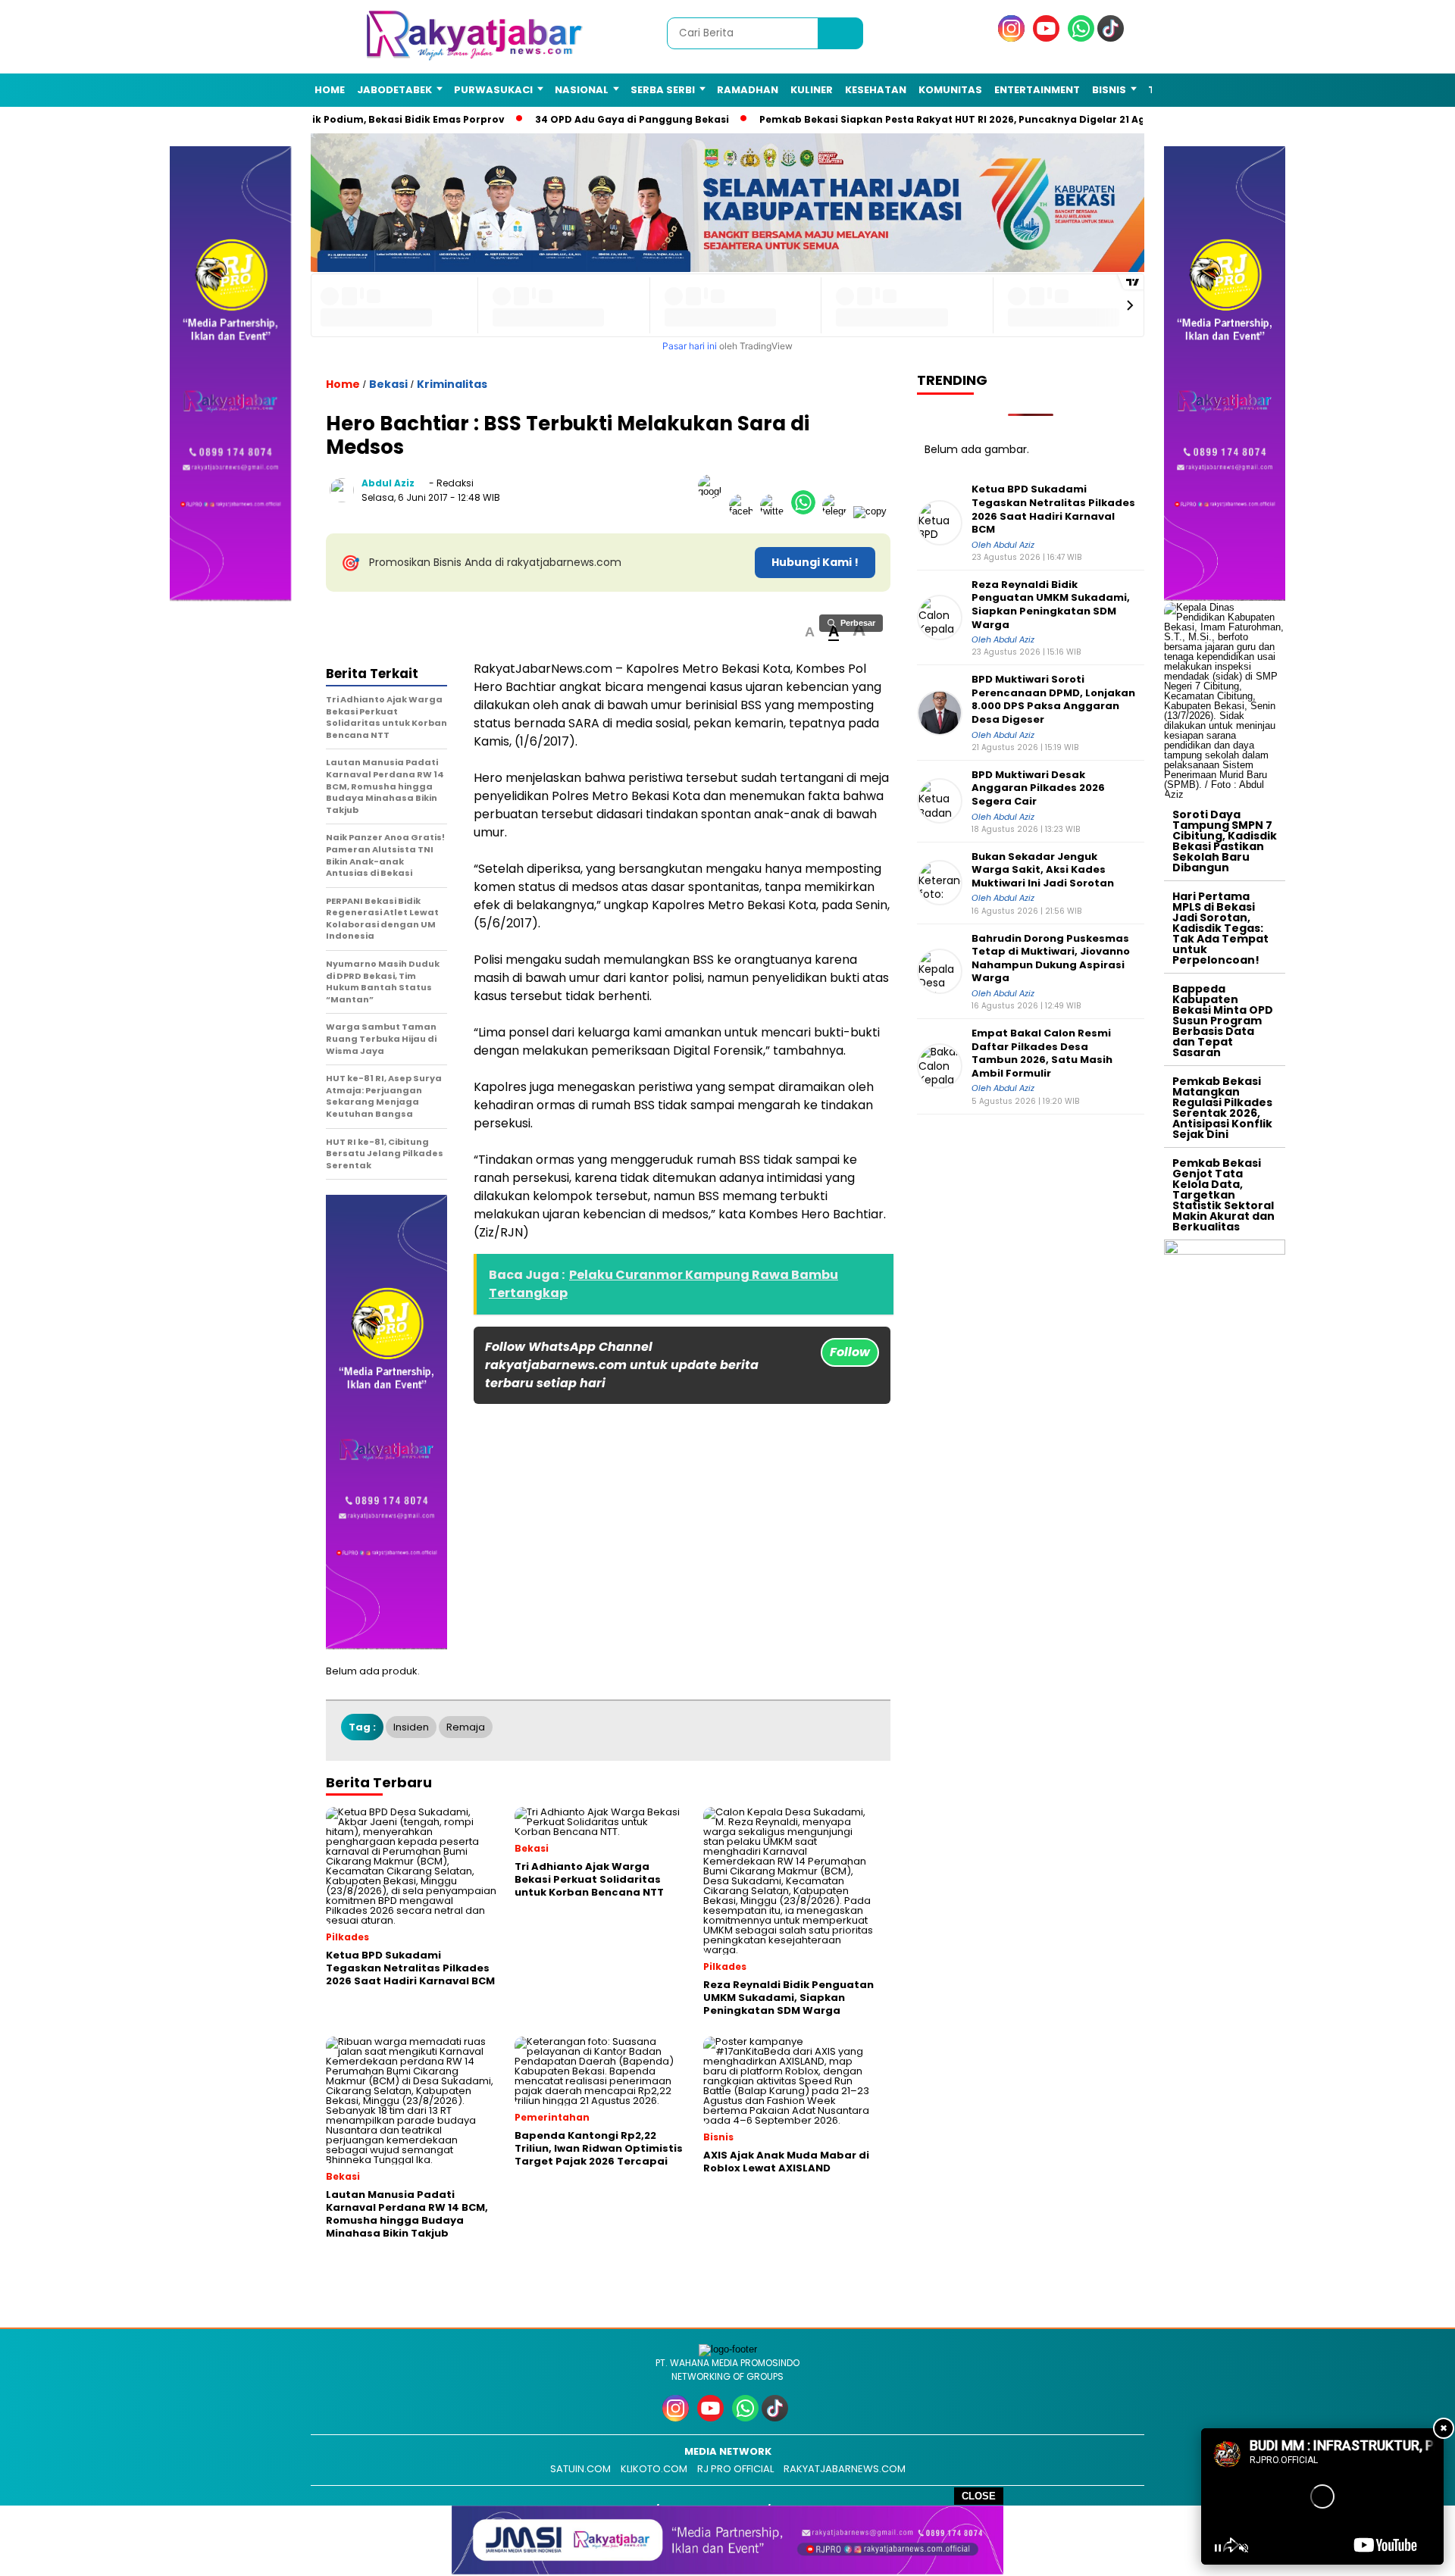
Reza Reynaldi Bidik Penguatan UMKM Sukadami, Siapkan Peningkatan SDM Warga (1051, 605)
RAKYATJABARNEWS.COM (845, 2469)
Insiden (411, 1727)
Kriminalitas (452, 384)
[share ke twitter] (776, 511)
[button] (810, 632)
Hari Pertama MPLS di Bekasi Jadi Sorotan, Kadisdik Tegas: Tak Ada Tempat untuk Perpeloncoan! (1220, 928)
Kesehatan (876, 90)
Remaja (466, 1727)
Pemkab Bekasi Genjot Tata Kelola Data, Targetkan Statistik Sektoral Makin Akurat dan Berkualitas (1223, 1195)
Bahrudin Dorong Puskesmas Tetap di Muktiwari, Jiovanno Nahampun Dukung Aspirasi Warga (1051, 958)
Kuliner (812, 90)
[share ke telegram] (838, 511)
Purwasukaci (493, 90)
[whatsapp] (1081, 38)
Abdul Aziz (388, 483)
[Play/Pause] (1218, 2548)
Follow (850, 1352)
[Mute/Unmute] (1244, 2548)
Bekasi (388, 384)
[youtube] (1049, 38)
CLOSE (979, 2496)
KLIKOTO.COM (654, 2469)
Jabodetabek (394, 90)
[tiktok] (1113, 38)
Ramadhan (748, 90)
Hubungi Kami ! (815, 562)
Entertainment (1037, 90)
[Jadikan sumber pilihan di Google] (713, 511)
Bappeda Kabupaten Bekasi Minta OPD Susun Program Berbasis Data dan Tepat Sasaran (1223, 1021)
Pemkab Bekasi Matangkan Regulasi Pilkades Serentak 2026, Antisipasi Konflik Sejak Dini (1222, 1108)
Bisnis (1109, 90)
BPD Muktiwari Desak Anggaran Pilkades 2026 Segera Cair (1038, 788)
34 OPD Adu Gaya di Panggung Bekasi (624, 119)
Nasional (582, 90)
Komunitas (950, 90)
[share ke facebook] (745, 511)
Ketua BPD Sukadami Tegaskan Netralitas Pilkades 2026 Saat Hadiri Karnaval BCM (1053, 509)
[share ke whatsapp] (807, 511)
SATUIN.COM (580, 2469)
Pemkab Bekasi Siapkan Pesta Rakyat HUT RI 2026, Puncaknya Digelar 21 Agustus (958, 119)
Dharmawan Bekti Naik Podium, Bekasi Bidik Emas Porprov (345, 119)
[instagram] (1014, 38)
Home (330, 90)
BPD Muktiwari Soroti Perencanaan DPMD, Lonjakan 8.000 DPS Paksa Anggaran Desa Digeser (1053, 699)
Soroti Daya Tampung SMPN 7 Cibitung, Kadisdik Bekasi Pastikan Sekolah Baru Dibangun (1225, 841)
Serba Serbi (663, 90)
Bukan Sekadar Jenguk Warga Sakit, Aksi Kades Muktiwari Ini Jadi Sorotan (1043, 870)
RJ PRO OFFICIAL (735, 2469)
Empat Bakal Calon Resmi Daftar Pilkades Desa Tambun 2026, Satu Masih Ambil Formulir (1042, 1053)
